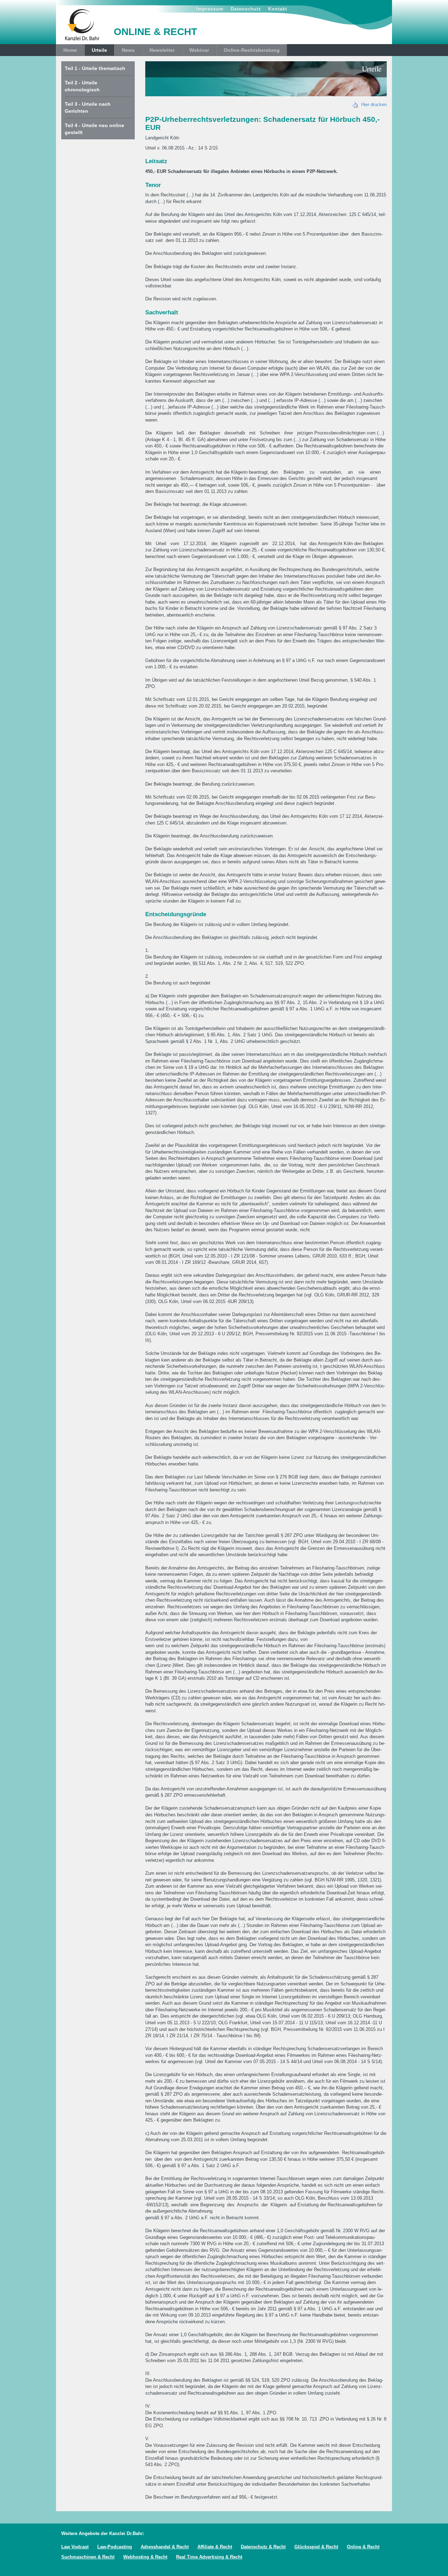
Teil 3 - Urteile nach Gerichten (88, 107)
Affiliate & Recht (215, 2547)
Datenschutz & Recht (263, 2547)
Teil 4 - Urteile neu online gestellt (94, 129)
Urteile (99, 50)
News (128, 50)
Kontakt (278, 9)
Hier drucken (373, 105)
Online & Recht (363, 2547)
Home (70, 50)
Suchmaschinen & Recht (88, 2557)
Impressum (210, 9)
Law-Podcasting (115, 2547)
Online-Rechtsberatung (252, 50)
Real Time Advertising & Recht (209, 2557)
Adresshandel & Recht (165, 2547)
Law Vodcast (75, 2547)
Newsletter (162, 50)
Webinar (199, 50)
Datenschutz (246, 9)
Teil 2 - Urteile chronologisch (82, 86)
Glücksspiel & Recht (316, 2547)
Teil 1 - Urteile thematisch (95, 68)
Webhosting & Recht (145, 2557)
